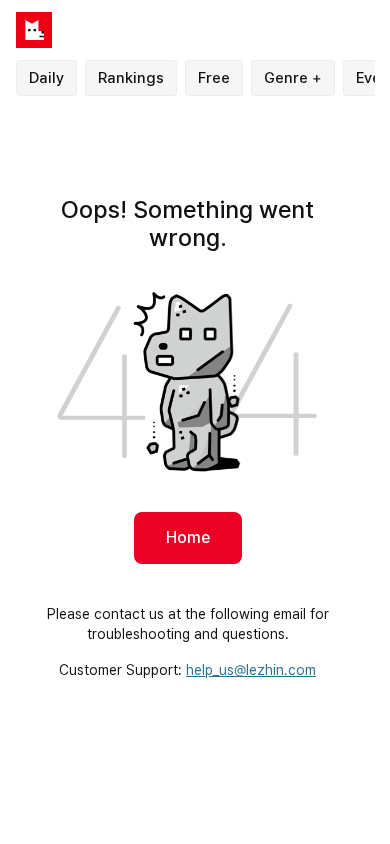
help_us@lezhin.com (251, 670)
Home (188, 537)
